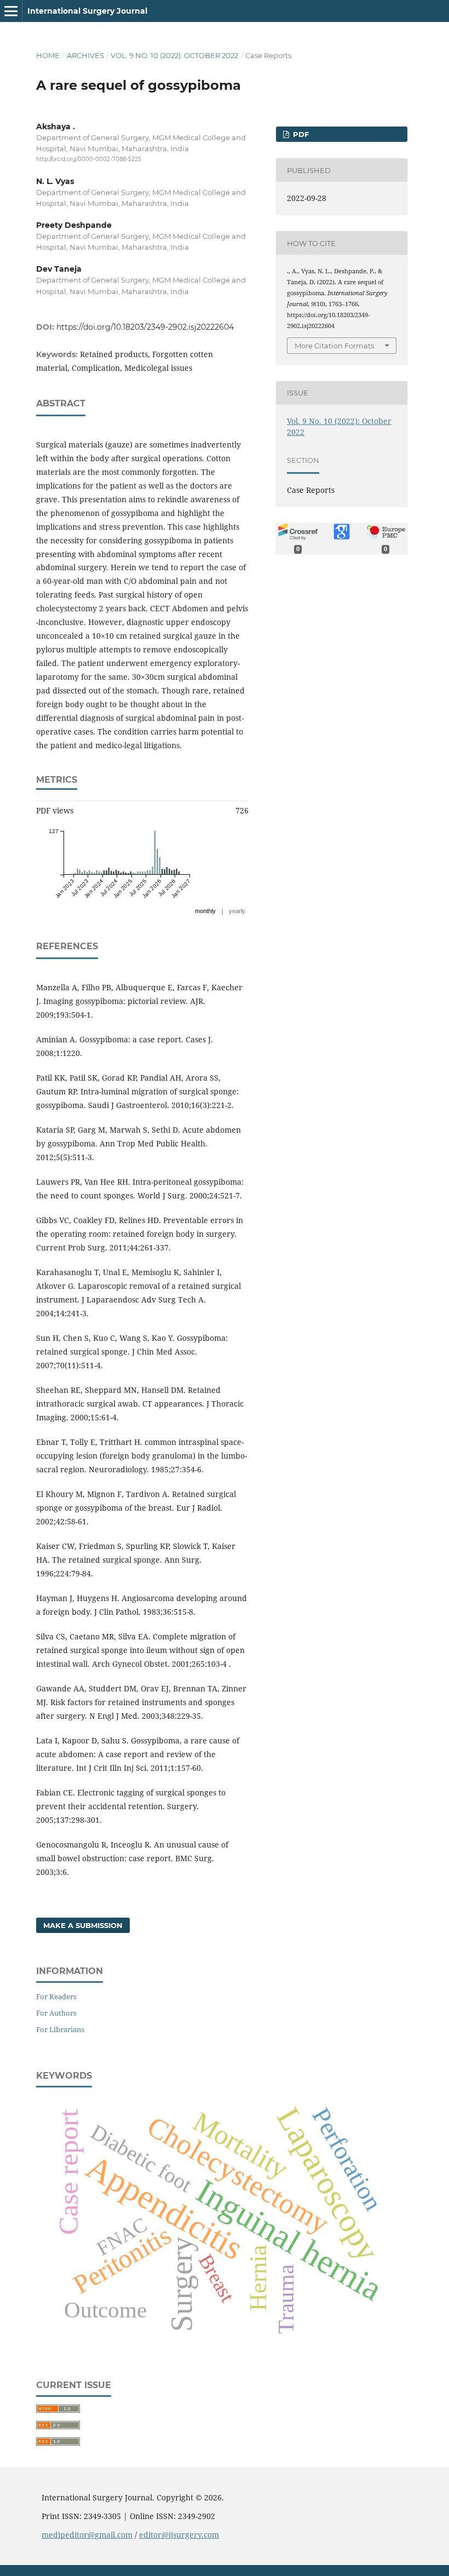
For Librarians (60, 2029)
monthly (205, 911)
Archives (85, 55)
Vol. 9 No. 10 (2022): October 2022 (174, 55)
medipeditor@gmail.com (87, 2535)
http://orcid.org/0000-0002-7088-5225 (89, 159)
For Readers (56, 1996)
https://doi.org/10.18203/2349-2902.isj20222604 (145, 327)
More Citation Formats (334, 346)
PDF (300, 134)
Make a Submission (83, 1925)
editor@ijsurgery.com (179, 2535)
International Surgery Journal (87, 11)
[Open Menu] (11, 11)
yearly (237, 911)
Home (48, 55)
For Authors (56, 2013)
